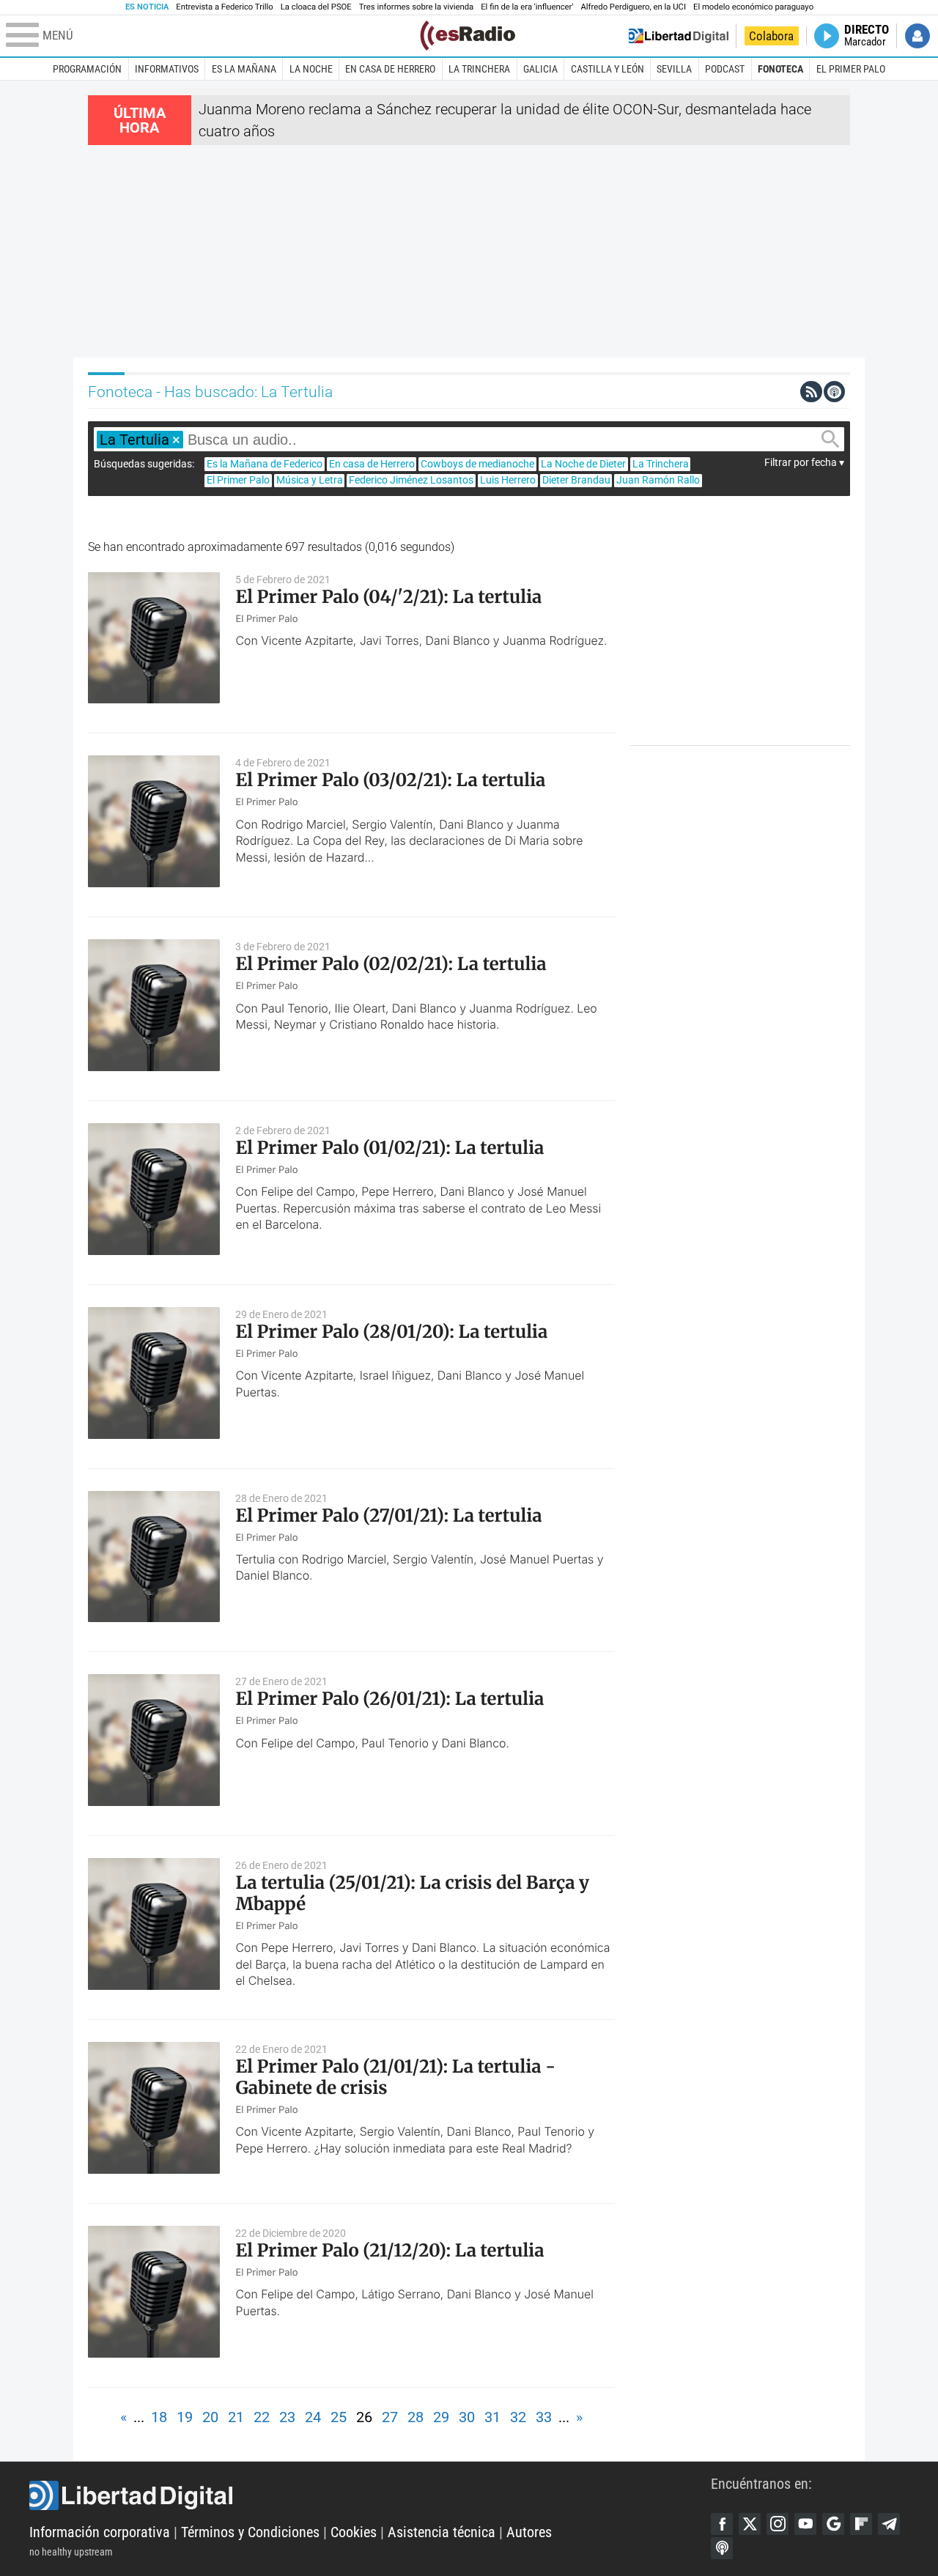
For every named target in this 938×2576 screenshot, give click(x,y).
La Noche (311, 69)
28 (416, 2417)
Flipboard (861, 2524)
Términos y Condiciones (250, 2532)
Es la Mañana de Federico (265, 464)
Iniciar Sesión (917, 36)
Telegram (889, 2524)
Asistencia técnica (442, 2532)
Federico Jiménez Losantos (411, 480)
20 (210, 2417)
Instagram (778, 2524)
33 (544, 2417)
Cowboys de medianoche (477, 464)
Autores (529, 2532)
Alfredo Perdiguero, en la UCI (634, 7)
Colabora (771, 36)
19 (185, 2417)
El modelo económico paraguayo (753, 7)
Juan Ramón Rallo (658, 480)
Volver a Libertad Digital (679, 36)
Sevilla (674, 69)
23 (287, 2417)
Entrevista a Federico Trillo (224, 7)
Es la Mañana (244, 69)
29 (441, 2417)
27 (390, 2417)
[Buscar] (830, 439)
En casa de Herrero (390, 69)
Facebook (722, 2524)
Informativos (167, 69)
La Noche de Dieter (583, 464)
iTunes (722, 2548)
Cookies (354, 2532)
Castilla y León (608, 69)
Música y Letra (310, 480)
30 (467, 2417)
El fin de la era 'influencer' (527, 7)
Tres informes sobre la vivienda (416, 7)
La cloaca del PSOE (316, 7)
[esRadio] (468, 36)
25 (339, 2417)
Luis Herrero (508, 480)
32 (518, 2417)
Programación (87, 69)
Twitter (750, 2524)
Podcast (725, 69)
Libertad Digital (370, 2495)
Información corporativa (100, 2532)
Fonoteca (780, 69)
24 (313, 2417)
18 (159, 2417)
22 (262, 2417)
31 (492, 2417)
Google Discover (833, 2524)
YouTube (805, 2524)
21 (236, 2417)
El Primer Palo (851, 69)
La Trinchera (479, 69)
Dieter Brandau (576, 480)
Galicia (540, 69)
